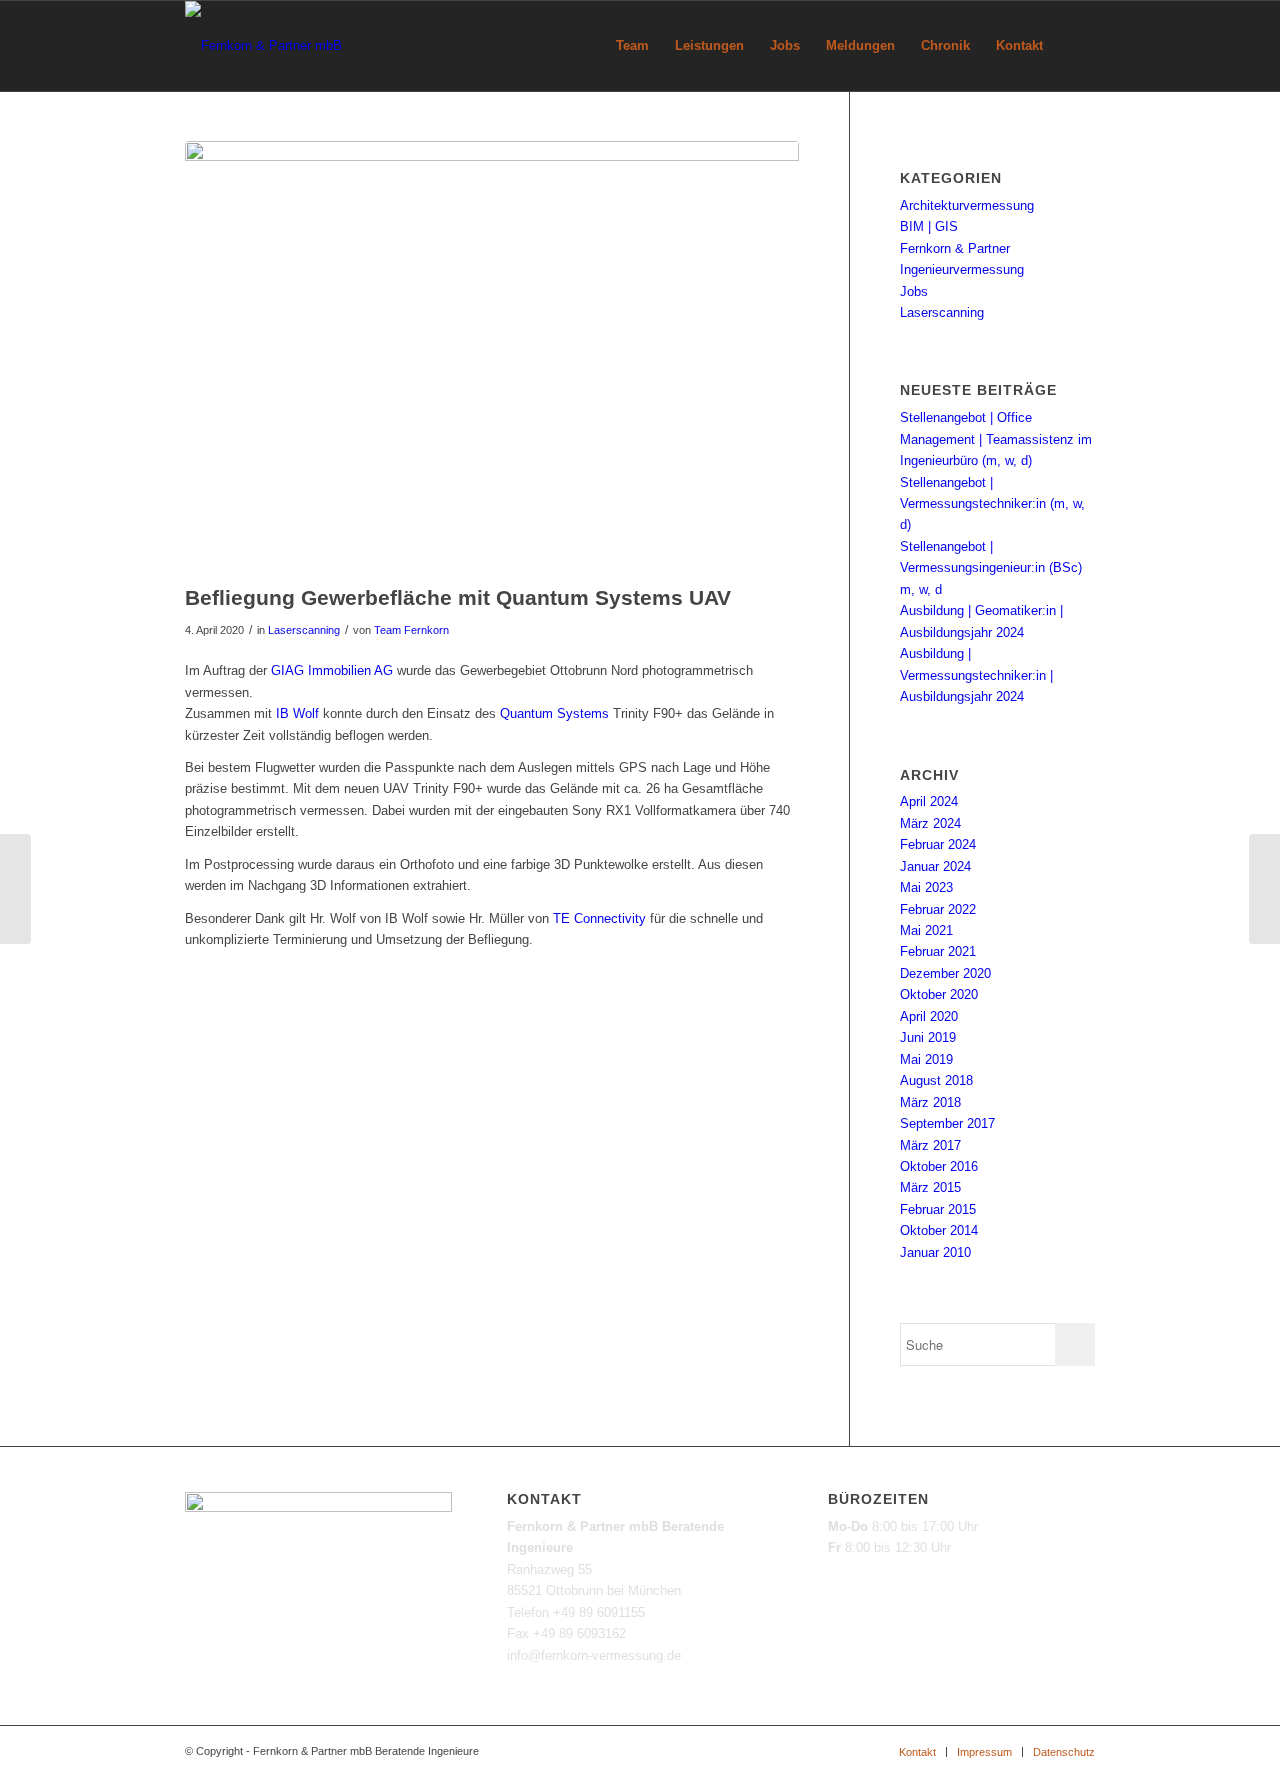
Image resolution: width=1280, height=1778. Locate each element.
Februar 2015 (938, 1209)
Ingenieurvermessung (962, 269)
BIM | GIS (929, 226)
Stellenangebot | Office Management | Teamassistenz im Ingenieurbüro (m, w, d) (996, 439)
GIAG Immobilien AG (332, 670)
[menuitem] (632, 46)
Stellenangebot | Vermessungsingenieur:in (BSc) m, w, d (991, 568)
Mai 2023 (926, 887)
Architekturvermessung (967, 205)
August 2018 (936, 1080)
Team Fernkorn (411, 630)
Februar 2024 (938, 844)
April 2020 (929, 1016)
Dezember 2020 (945, 973)
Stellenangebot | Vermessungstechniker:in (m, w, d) (992, 504)
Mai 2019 (926, 1059)
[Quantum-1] (492, 357)
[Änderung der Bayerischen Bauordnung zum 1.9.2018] (15, 889)
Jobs (914, 291)
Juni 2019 (928, 1037)
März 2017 (930, 1145)
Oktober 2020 (939, 994)
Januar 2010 (935, 1252)
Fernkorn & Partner (955, 248)
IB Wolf (297, 713)
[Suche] (1075, 46)
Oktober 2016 (939, 1166)
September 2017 (947, 1123)
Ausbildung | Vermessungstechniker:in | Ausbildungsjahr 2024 (976, 675)
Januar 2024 (935, 866)
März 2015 (930, 1187)
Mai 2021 (926, 930)
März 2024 (930, 823)
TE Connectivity (599, 918)
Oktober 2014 (939, 1230)
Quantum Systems (554, 713)
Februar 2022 (938, 909)
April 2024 (929, 801)
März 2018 (930, 1102)
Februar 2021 (938, 951)
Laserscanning (304, 630)
